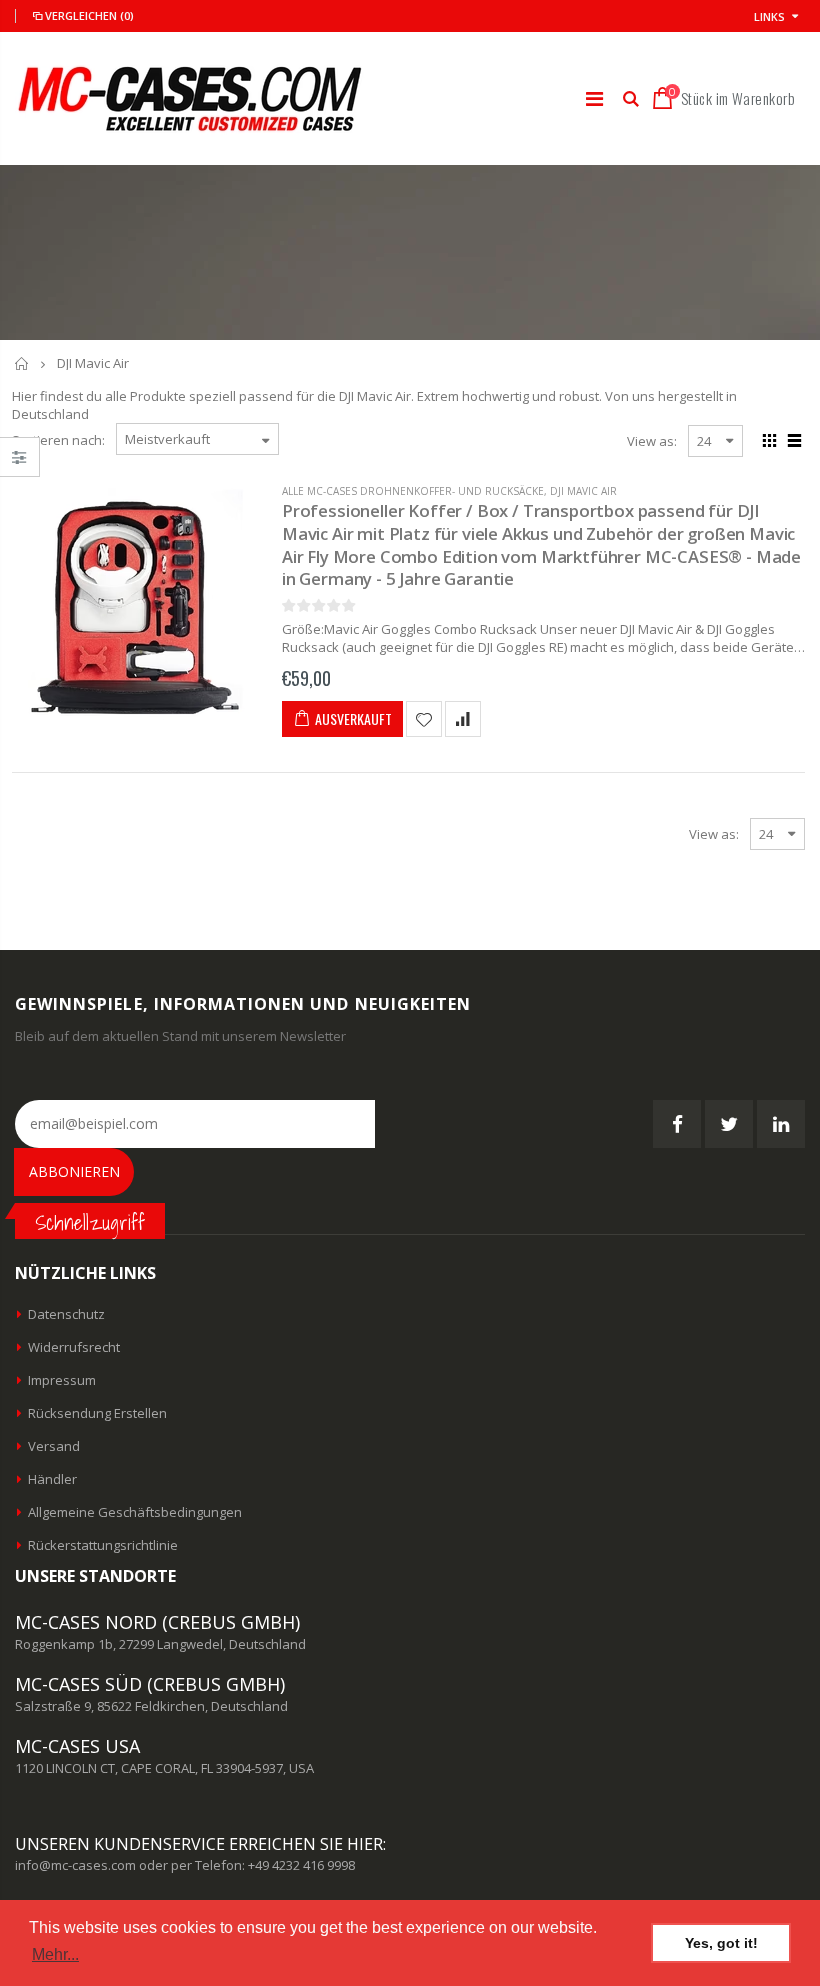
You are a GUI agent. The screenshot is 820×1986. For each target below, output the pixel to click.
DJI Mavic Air (583, 491)
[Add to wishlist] (424, 719)
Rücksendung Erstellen (97, 1413)
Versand (54, 1446)
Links (769, 16)
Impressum (62, 1380)
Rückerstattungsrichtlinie (103, 1545)
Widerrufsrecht (74, 1347)
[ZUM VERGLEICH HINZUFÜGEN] (463, 719)
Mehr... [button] (55, 1954)
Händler (52, 1479)
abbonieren (74, 1171)
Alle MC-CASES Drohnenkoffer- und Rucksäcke (413, 491)
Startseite (22, 363)
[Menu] (594, 98)
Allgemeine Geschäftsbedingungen (135, 1512)
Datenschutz (66, 1314)
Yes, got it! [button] (721, 1943)
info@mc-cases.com (75, 1865)
